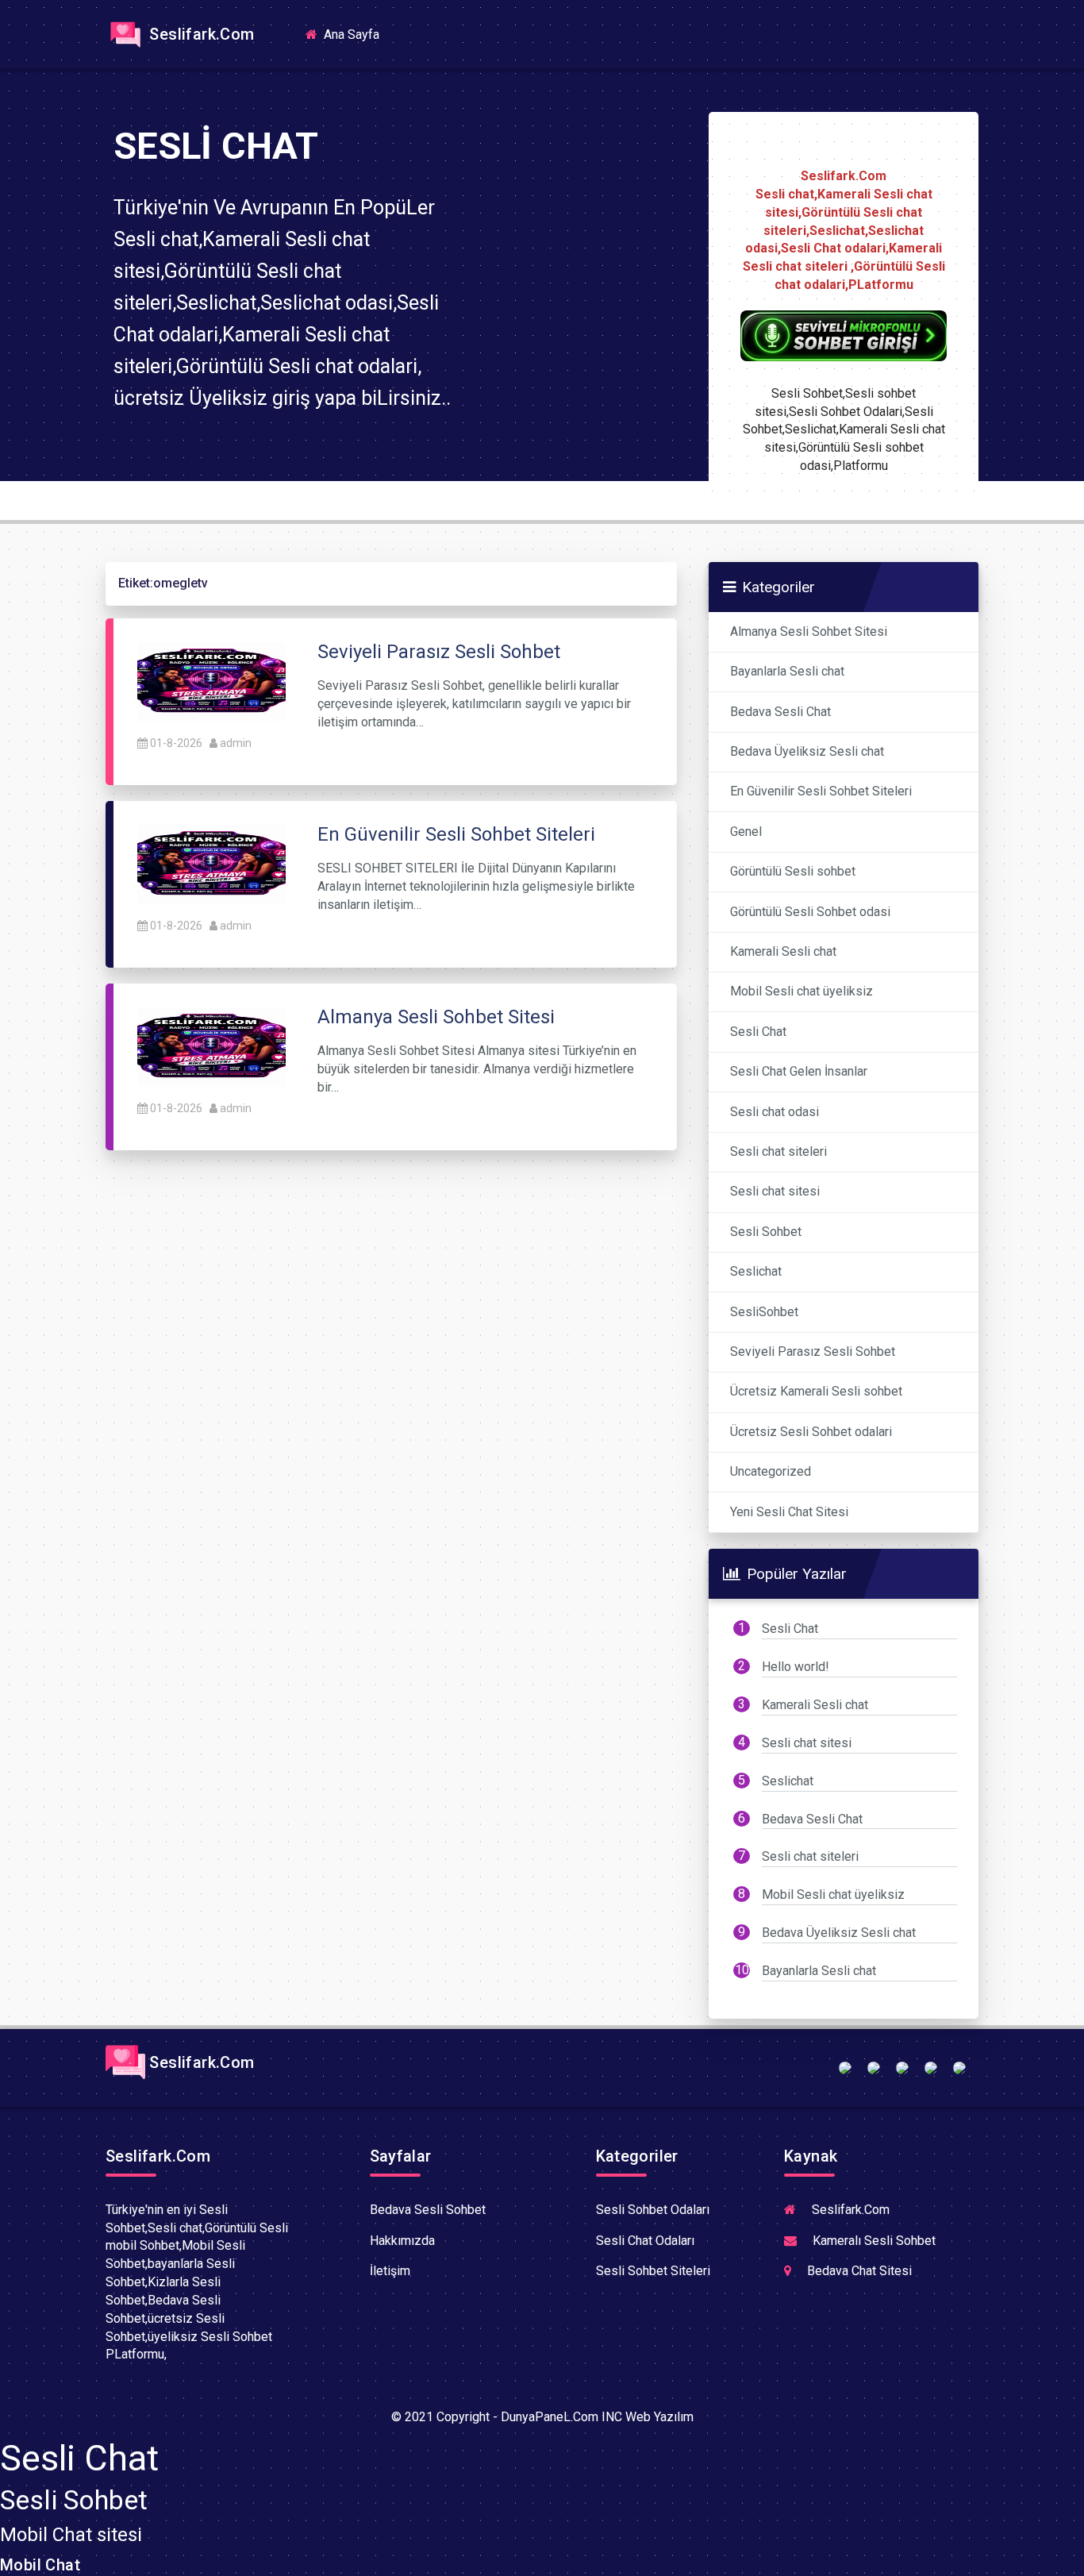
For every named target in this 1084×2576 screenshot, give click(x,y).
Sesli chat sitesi (775, 1191)
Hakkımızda (402, 2241)
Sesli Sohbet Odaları (653, 2210)
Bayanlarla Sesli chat (787, 671)
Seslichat (756, 1271)
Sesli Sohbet (766, 1232)
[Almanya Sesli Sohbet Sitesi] (211, 1046)
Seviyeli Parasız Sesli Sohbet (813, 1352)
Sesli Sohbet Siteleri (653, 2271)
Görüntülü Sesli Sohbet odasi (810, 912)
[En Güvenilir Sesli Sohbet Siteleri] (211, 863)
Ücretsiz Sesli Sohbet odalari (811, 1432)
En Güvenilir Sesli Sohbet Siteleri (821, 791)
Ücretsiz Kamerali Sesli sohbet (816, 1391)
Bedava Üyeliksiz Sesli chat (807, 751)
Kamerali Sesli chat (783, 951)
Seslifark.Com (200, 34)
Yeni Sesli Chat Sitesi (789, 1512)
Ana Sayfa (356, 34)
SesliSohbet (764, 1312)
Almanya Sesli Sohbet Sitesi (809, 631)
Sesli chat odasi (775, 1112)
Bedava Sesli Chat (780, 712)
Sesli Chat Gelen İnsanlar (799, 1071)
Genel (746, 832)
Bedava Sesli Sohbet (428, 2210)
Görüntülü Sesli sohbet (793, 871)
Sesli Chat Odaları (645, 2241)
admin (236, 743)
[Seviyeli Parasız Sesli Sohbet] (211, 681)
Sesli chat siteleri (778, 1151)
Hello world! (796, 1667)
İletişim (390, 2271)
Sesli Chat (758, 1032)
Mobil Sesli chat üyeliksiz (801, 991)
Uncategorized (771, 1471)
